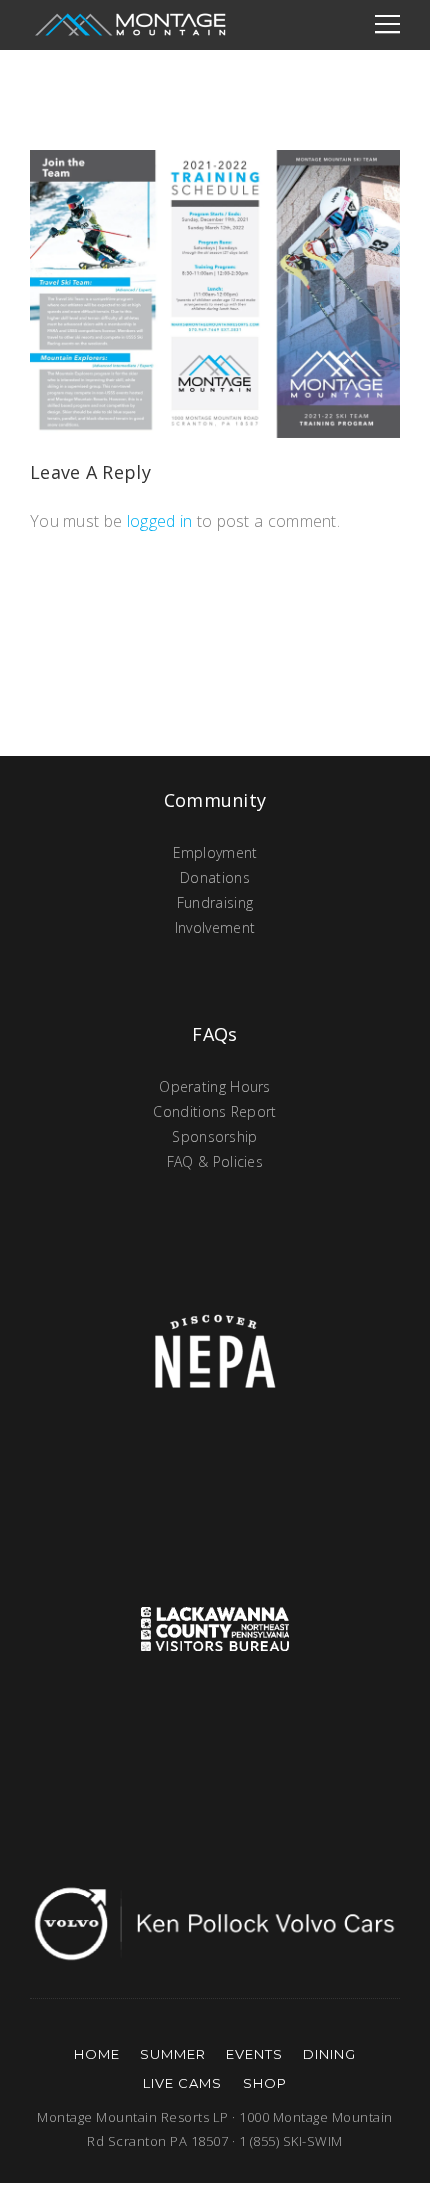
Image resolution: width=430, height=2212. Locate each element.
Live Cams (182, 2083)
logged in (160, 521)
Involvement (215, 927)
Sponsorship (214, 1136)
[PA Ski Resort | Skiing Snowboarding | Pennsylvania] (130, 25)
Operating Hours (215, 1086)
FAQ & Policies (215, 1161)
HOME (97, 2054)
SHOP (265, 2083)
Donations (215, 877)
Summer (173, 2054)
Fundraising (215, 902)
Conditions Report (214, 1111)
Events (254, 2054)
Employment (215, 852)
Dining (329, 2054)
